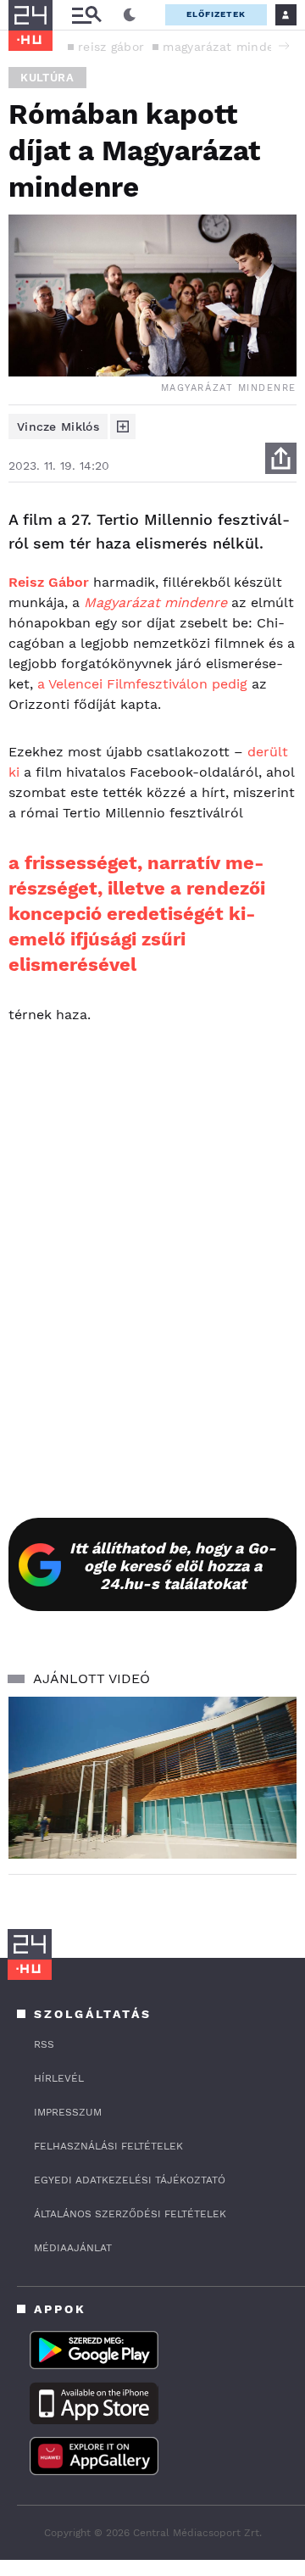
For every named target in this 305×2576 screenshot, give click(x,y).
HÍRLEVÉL (59, 2078)
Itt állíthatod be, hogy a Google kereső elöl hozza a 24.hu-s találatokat (173, 1566)
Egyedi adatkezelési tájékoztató (130, 2180)
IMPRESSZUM (68, 2112)
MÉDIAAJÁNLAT (73, 2248)
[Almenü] (86, 15)
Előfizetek (216, 14)
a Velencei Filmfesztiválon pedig (142, 684)
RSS (44, 2044)
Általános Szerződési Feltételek (130, 2214)
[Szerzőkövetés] (123, 427)
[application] (152, 1778)
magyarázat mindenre (228, 47)
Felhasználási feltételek (108, 2146)
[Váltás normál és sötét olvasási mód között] (130, 15)
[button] (284, 46)
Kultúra (47, 78)
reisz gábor (111, 47)
